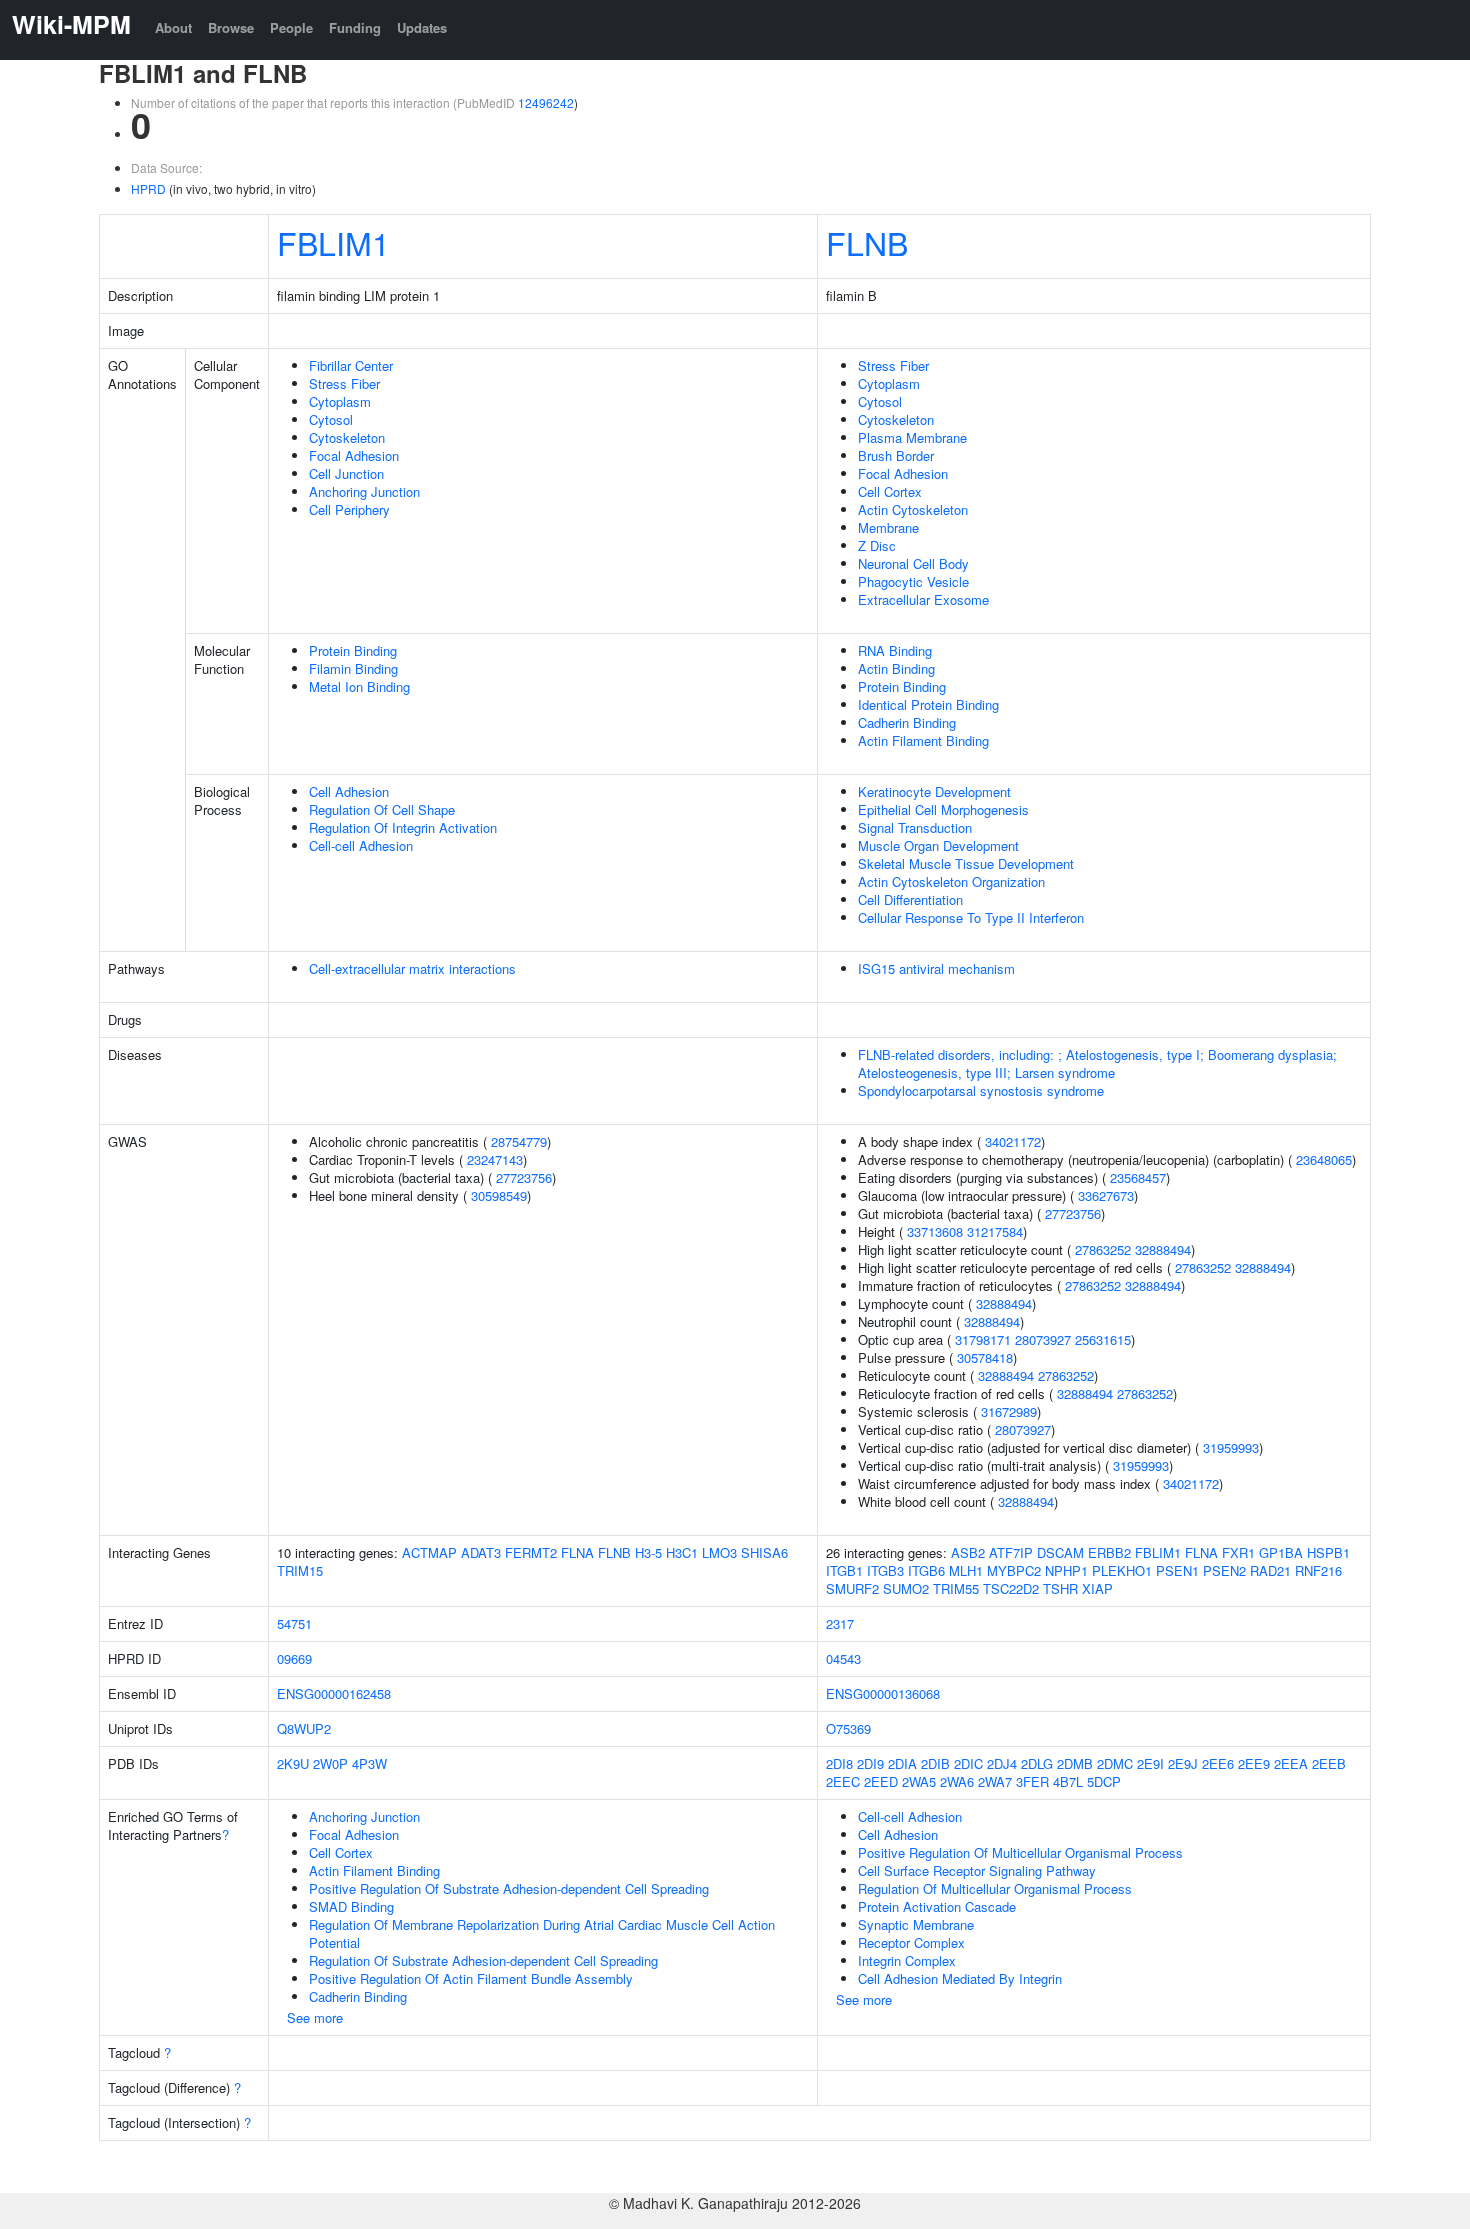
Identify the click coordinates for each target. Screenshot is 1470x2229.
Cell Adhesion (349, 791)
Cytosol (331, 419)
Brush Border (896, 455)
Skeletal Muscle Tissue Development (966, 863)
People (291, 27)
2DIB (935, 1763)
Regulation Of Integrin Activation (403, 827)
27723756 (524, 1177)
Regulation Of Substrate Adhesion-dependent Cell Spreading (483, 1960)
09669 (294, 1658)
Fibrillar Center (351, 365)
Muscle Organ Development (938, 845)
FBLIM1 (333, 242)
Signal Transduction (915, 827)
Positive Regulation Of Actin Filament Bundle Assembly (471, 1978)
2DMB (1075, 1763)
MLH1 (966, 1570)
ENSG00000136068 (883, 1693)
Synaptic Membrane (916, 1924)
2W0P (330, 1763)
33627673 (1106, 1195)
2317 (840, 1623)
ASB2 (968, 1552)
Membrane (888, 527)
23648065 (1324, 1159)
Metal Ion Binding (359, 686)
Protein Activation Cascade (937, 1906)
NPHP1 (1066, 1570)
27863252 (1103, 1249)
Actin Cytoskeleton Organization (951, 881)
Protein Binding (353, 650)
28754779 (519, 1141)
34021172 (1013, 1141)
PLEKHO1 (1122, 1570)
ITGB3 (885, 1570)
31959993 (1231, 1447)
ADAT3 (481, 1552)
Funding (355, 27)
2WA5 (919, 1781)
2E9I (1150, 1763)
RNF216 (1318, 1570)
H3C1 (682, 1552)
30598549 (499, 1195)
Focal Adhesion (354, 455)
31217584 (995, 1231)
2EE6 (1218, 1763)
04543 (843, 1658)
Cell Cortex (890, 491)
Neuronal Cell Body (913, 563)
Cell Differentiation (910, 899)
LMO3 (719, 1552)
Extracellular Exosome (923, 599)
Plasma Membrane (912, 437)
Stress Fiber (344, 383)
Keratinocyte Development (934, 791)
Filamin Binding (353, 668)
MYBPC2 (1014, 1570)
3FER (1032, 1781)
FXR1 (1238, 1552)
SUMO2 (906, 1588)
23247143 (495, 1159)
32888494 (1163, 1249)
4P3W (369, 1763)
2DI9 (870, 1763)
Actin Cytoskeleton (913, 509)
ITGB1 (844, 1570)
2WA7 (995, 1781)
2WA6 (957, 1781)
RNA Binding (895, 650)
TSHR (1060, 1588)
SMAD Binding (351, 1906)
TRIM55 (956, 1588)
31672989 (1009, 1411)
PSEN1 (1177, 1570)
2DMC (1115, 1763)
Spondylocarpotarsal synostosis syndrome (981, 1090)
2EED (881, 1781)
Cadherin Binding (907, 722)
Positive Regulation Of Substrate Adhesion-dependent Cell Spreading (509, 1888)
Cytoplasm (340, 401)
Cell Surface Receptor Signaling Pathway (977, 1870)
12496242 (546, 102)
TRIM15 (300, 1570)
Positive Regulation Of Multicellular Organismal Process (1020, 1852)
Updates (422, 27)
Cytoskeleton (347, 437)
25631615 (1103, 1339)
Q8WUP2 (304, 1728)
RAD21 (1270, 1570)
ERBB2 (1109, 1552)
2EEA (1291, 1763)
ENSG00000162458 (334, 1693)
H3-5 (648, 1552)
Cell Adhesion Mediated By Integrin (960, 1978)
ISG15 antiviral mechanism (936, 968)
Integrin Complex (907, 1960)
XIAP (1097, 1588)
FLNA (577, 1552)
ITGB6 (926, 1570)
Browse (231, 27)
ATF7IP (1011, 1552)
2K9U (293, 1763)
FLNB (867, 242)
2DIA (902, 1763)
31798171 (983, 1339)
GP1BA (1281, 1552)
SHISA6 (764, 1552)
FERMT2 (531, 1552)
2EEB (1329, 1763)
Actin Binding (896, 668)
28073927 (1043, 1339)
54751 (294, 1623)
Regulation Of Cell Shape (382, 809)
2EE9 (1254, 1763)
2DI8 (839, 1763)
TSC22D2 (1011, 1588)
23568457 (1138, 1177)
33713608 (935, 1231)
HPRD (148, 188)
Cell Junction (346, 473)
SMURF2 (852, 1588)
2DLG (1037, 1763)
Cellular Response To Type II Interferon (971, 917)
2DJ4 (1002, 1763)
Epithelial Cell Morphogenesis (943, 809)
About (173, 27)
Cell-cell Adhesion (361, 845)
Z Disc (877, 545)
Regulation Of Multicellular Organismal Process (995, 1888)
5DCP (1104, 1781)
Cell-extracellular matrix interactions (412, 968)
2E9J (1183, 1763)
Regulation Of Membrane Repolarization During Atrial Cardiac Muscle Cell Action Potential (542, 1933)
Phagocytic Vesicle (913, 581)
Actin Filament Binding (923, 740)
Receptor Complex (911, 1942)
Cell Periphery (349, 509)
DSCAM (1060, 1552)
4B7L (1068, 1781)
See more (315, 2017)
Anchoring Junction (364, 491)
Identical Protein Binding (928, 704)
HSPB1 (1328, 1552)
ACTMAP (429, 1552)
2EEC (843, 1781)
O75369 (848, 1728)
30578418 (985, 1357)
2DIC (968, 1763)
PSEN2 (1224, 1570)
